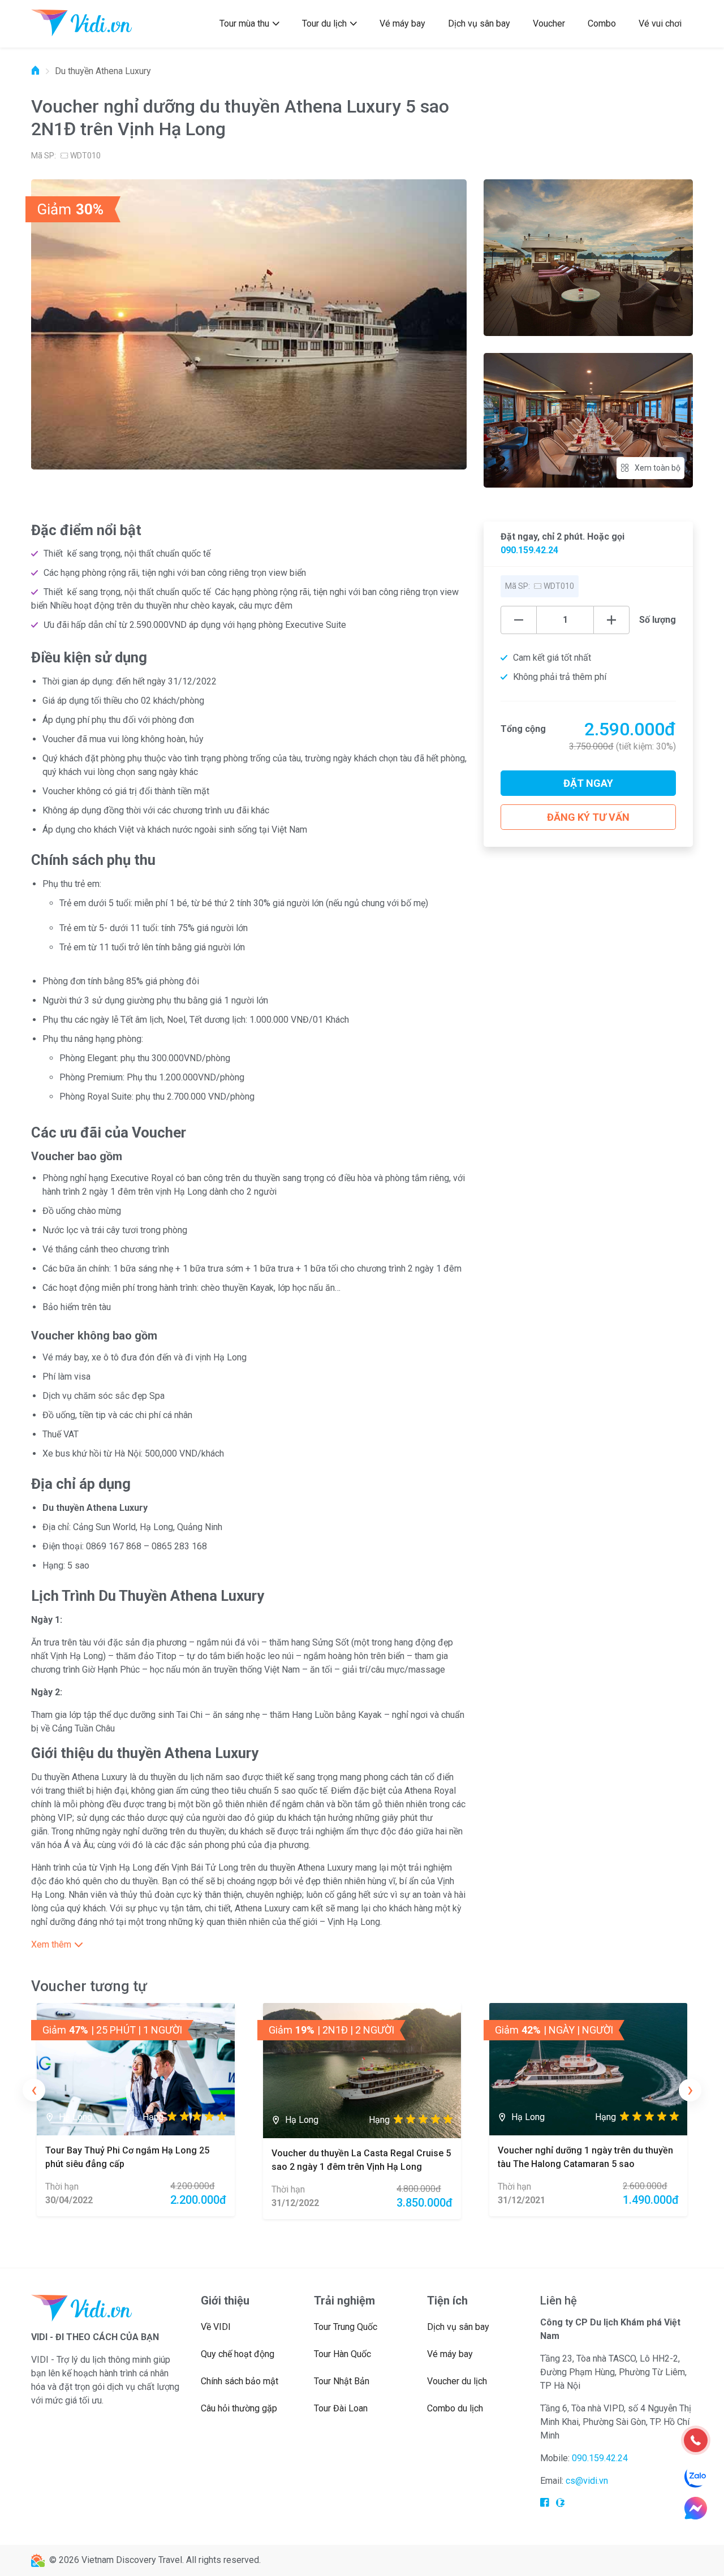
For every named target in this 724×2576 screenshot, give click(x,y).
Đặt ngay (588, 783)
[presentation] (34, 2090)
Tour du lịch (324, 23)
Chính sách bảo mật (240, 2381)
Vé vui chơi (660, 23)
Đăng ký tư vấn (588, 817)
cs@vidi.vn (587, 2481)
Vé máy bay (402, 23)
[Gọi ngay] (696, 2440)
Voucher (549, 23)
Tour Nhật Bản (342, 2381)
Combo (602, 23)
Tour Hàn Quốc (342, 2354)
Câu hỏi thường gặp (239, 2408)
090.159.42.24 (529, 550)
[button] (249, 1945)
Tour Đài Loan (341, 2408)
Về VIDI (216, 2327)
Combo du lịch (455, 2408)
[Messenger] (696, 2508)
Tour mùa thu (244, 23)
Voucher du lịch (457, 2381)
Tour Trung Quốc (346, 2327)
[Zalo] (696, 2477)
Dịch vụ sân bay (479, 23)
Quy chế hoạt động (238, 2354)
